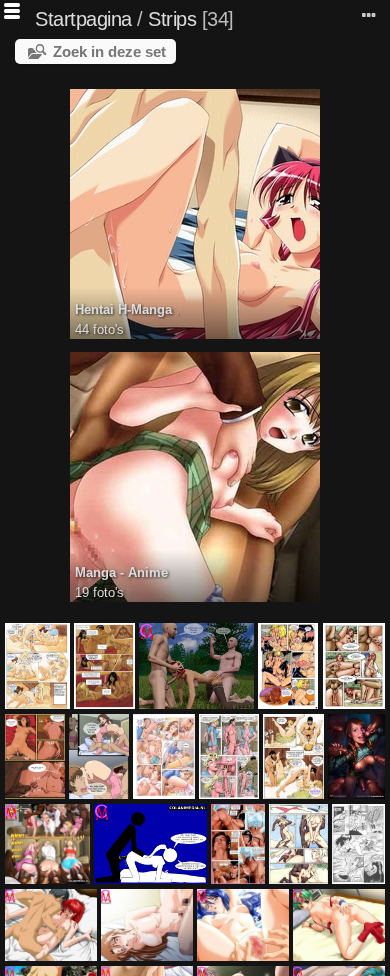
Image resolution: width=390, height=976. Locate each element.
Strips (172, 19)
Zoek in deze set (109, 51)
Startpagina (83, 19)
